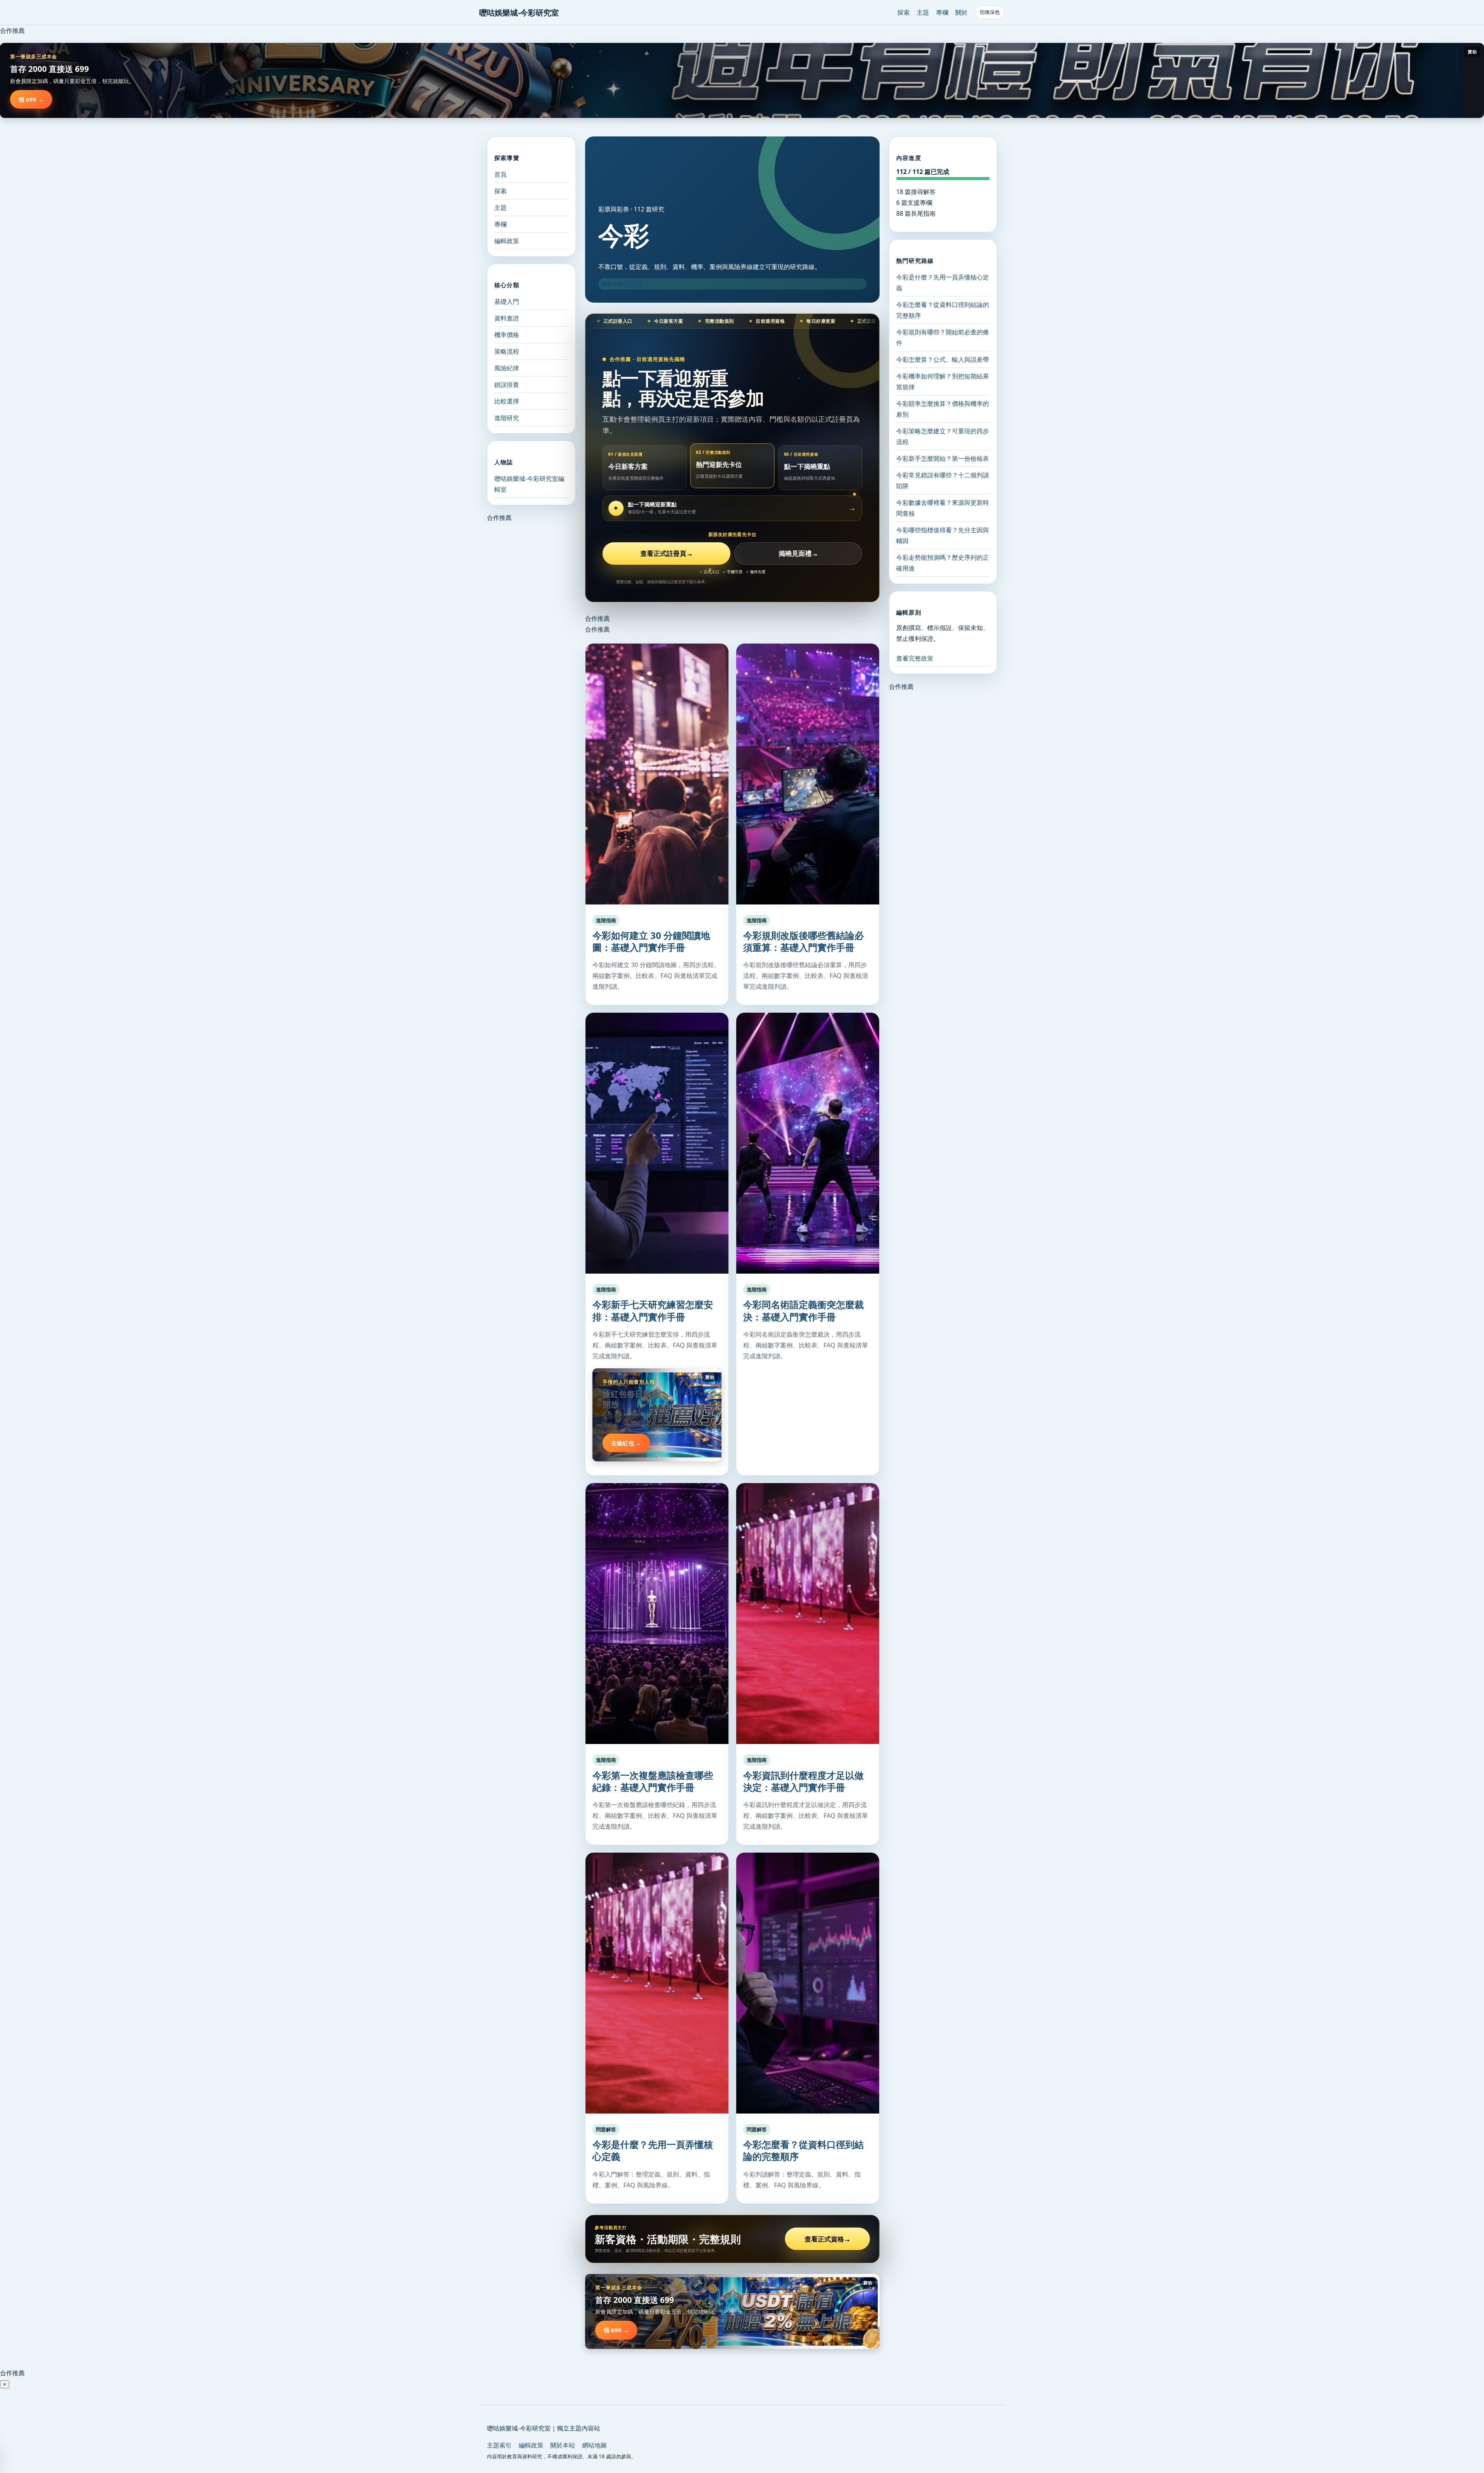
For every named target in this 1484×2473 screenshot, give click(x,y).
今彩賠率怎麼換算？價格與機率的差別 (943, 409)
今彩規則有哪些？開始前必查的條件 (943, 337)
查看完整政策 (915, 658)
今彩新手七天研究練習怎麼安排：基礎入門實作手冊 (653, 1310)
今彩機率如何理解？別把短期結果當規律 (943, 382)
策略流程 (507, 351)
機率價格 (507, 335)
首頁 (500, 174)
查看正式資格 (828, 2239)
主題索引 (499, 2445)
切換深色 (990, 12)
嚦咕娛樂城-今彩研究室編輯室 (529, 484)
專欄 (942, 12)
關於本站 (563, 2445)
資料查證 (507, 318)
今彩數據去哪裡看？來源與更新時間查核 (943, 508)
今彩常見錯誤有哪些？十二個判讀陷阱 (943, 480)
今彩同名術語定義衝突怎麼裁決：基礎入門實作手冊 (803, 1310)
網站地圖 (594, 2445)
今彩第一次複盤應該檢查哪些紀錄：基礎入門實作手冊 (653, 1781)
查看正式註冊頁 (667, 553)
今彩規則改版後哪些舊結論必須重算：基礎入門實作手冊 (803, 941)
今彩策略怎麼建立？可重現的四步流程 (943, 436)
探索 (904, 12)
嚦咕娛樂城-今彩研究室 (519, 13)
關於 (962, 12)
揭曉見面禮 (798, 553)
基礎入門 (507, 301)
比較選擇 (507, 401)
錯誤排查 (507, 385)
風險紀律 (507, 368)
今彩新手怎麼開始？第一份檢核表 (943, 458)
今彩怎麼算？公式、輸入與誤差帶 (943, 359)
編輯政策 (507, 241)
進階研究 (507, 418)
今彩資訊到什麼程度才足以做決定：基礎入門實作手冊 (803, 1781)
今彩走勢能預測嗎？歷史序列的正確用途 (943, 563)
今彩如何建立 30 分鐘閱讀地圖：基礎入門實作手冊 (651, 941)
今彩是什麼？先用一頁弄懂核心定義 (653, 2150)
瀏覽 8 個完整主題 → (625, 284)
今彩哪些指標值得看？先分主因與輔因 (943, 535)
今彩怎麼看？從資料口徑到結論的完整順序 (803, 2150)
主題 (923, 12)
